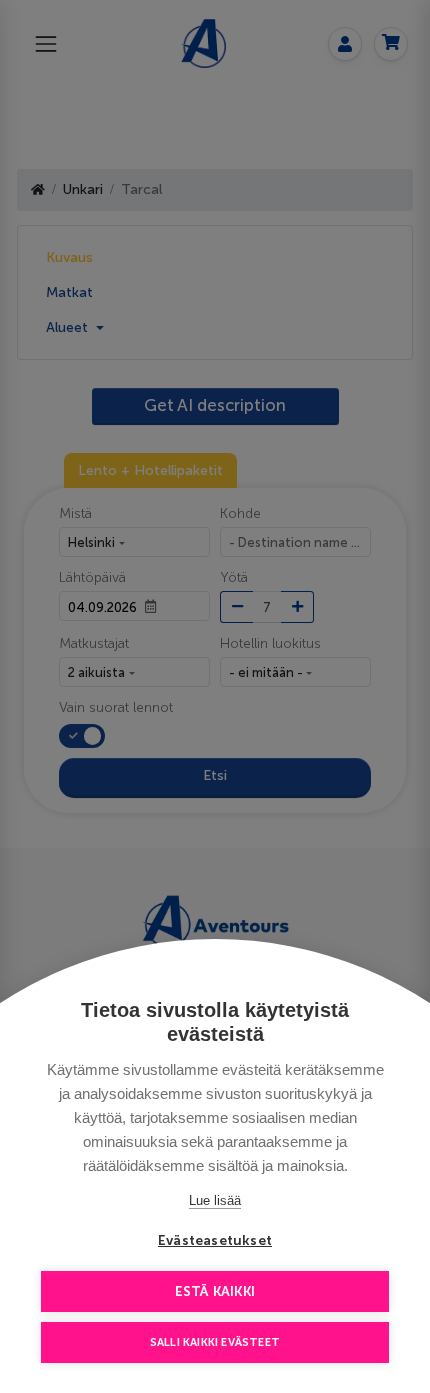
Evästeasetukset (215, 1240)
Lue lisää (215, 1200)
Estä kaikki (215, 1291)
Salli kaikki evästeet (215, 1342)
